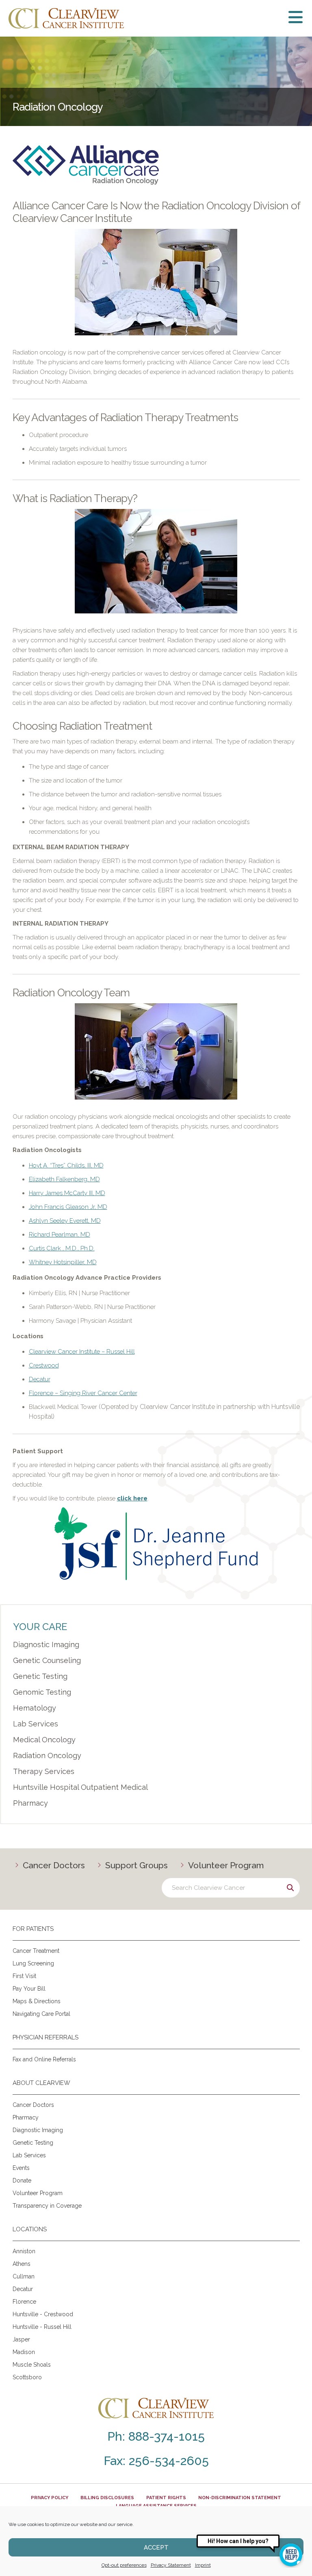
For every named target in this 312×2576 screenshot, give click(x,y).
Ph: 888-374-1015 (156, 2436)
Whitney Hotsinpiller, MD (63, 1262)
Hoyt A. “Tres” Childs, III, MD (66, 1165)
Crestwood (44, 1365)
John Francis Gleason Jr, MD (68, 1207)
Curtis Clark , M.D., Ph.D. (62, 1248)
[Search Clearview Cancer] (231, 1888)
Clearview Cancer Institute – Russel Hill (82, 1352)
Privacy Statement (171, 2565)
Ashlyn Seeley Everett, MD (65, 1221)
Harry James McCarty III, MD (67, 1193)
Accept (156, 2548)
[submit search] (290, 1888)
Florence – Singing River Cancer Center (83, 1393)
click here (132, 1498)
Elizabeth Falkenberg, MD (64, 1179)
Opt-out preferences (124, 2565)
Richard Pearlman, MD (60, 1235)
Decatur (40, 1379)
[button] (246, 18)
